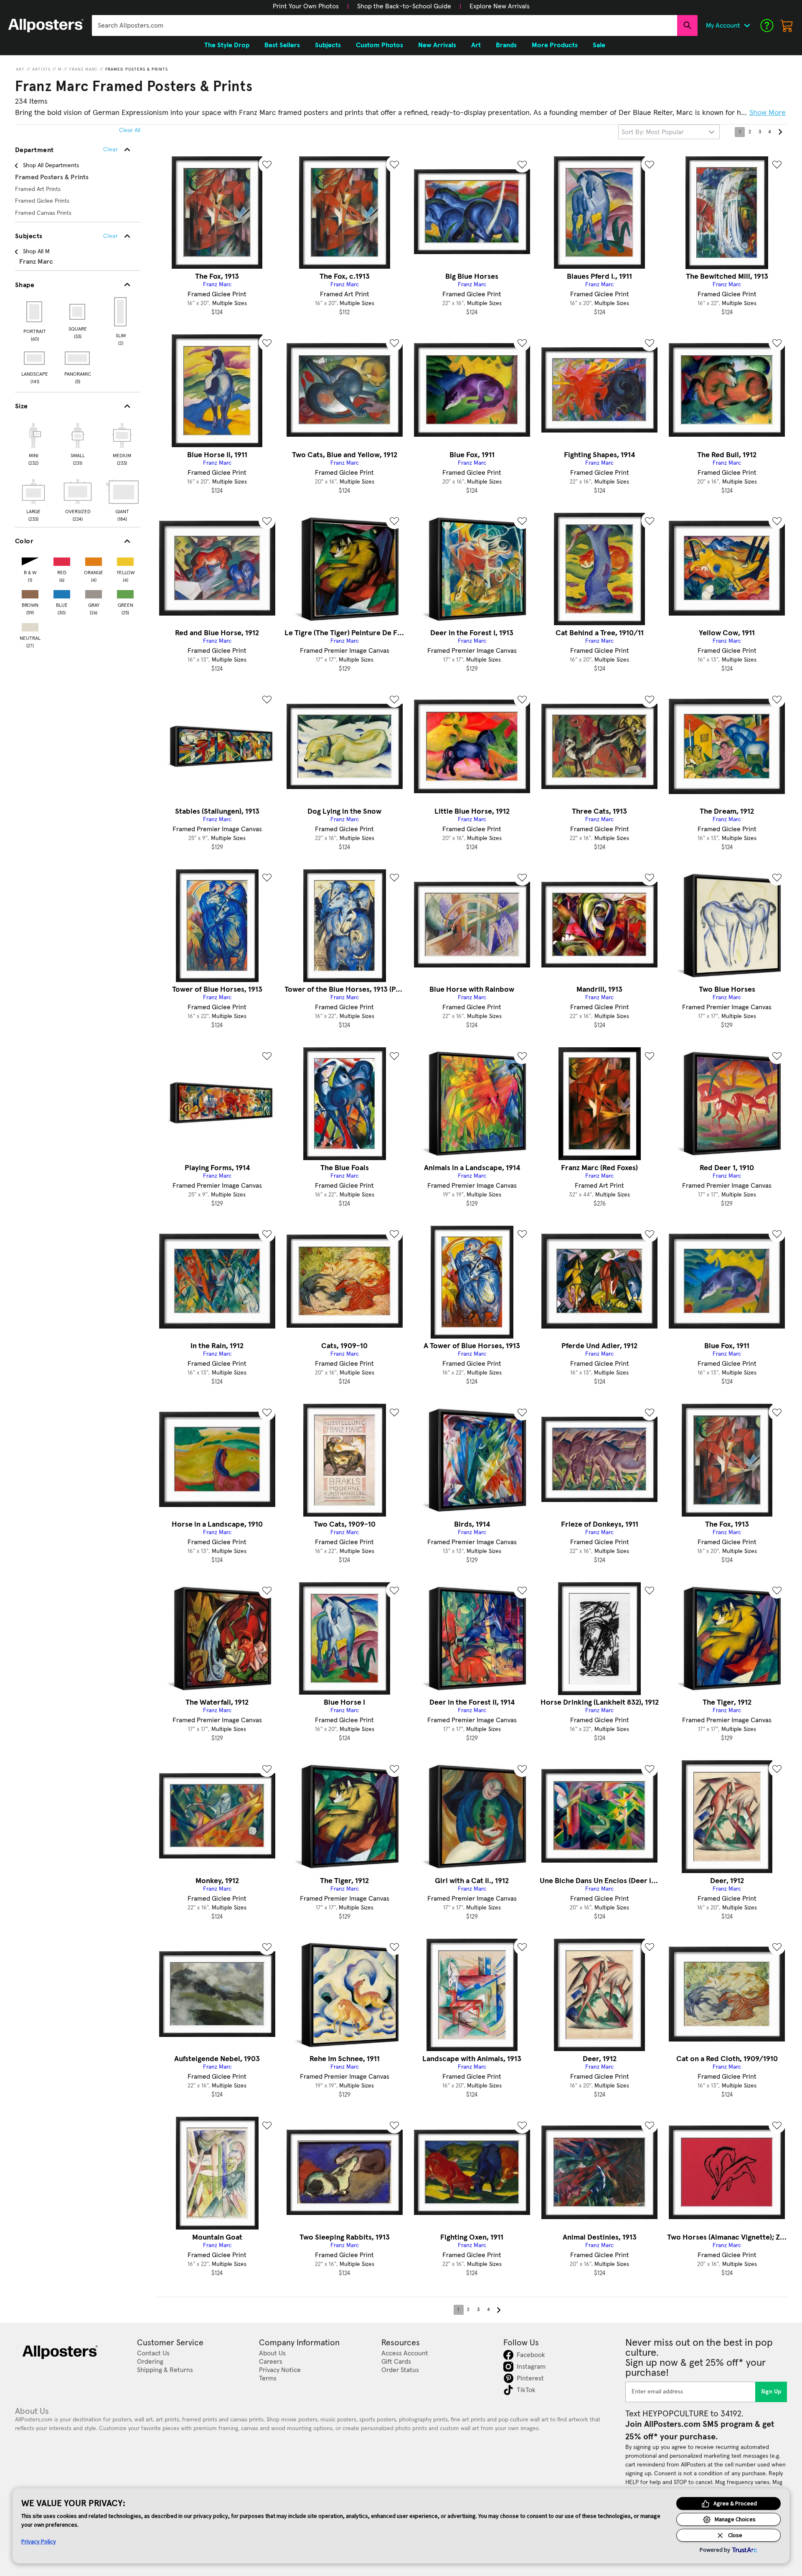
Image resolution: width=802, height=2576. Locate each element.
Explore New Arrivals (500, 6)
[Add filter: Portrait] (35, 312)
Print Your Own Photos (306, 6)
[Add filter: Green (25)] (125, 592)
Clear (110, 236)
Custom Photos (379, 45)
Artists (41, 69)
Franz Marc (84, 69)
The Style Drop (227, 45)
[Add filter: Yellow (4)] (125, 560)
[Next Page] (780, 132)
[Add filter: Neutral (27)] (30, 625)
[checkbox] (33, 443)
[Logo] (46, 25)
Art (20, 69)
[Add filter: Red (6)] (62, 560)
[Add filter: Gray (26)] (94, 592)
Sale (599, 45)
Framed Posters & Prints (137, 69)
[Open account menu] (747, 25)
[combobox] (385, 25)
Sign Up (771, 2392)
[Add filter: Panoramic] (78, 358)
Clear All (130, 130)
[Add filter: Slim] (121, 312)
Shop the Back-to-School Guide (404, 6)
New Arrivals (437, 45)
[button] (306, 6)
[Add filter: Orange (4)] (94, 560)
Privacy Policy (39, 2541)
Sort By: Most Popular (653, 132)
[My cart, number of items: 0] (787, 25)
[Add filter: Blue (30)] (62, 592)
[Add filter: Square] (78, 312)
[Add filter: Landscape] (35, 358)
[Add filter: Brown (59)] (30, 592)
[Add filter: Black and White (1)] (30, 560)
